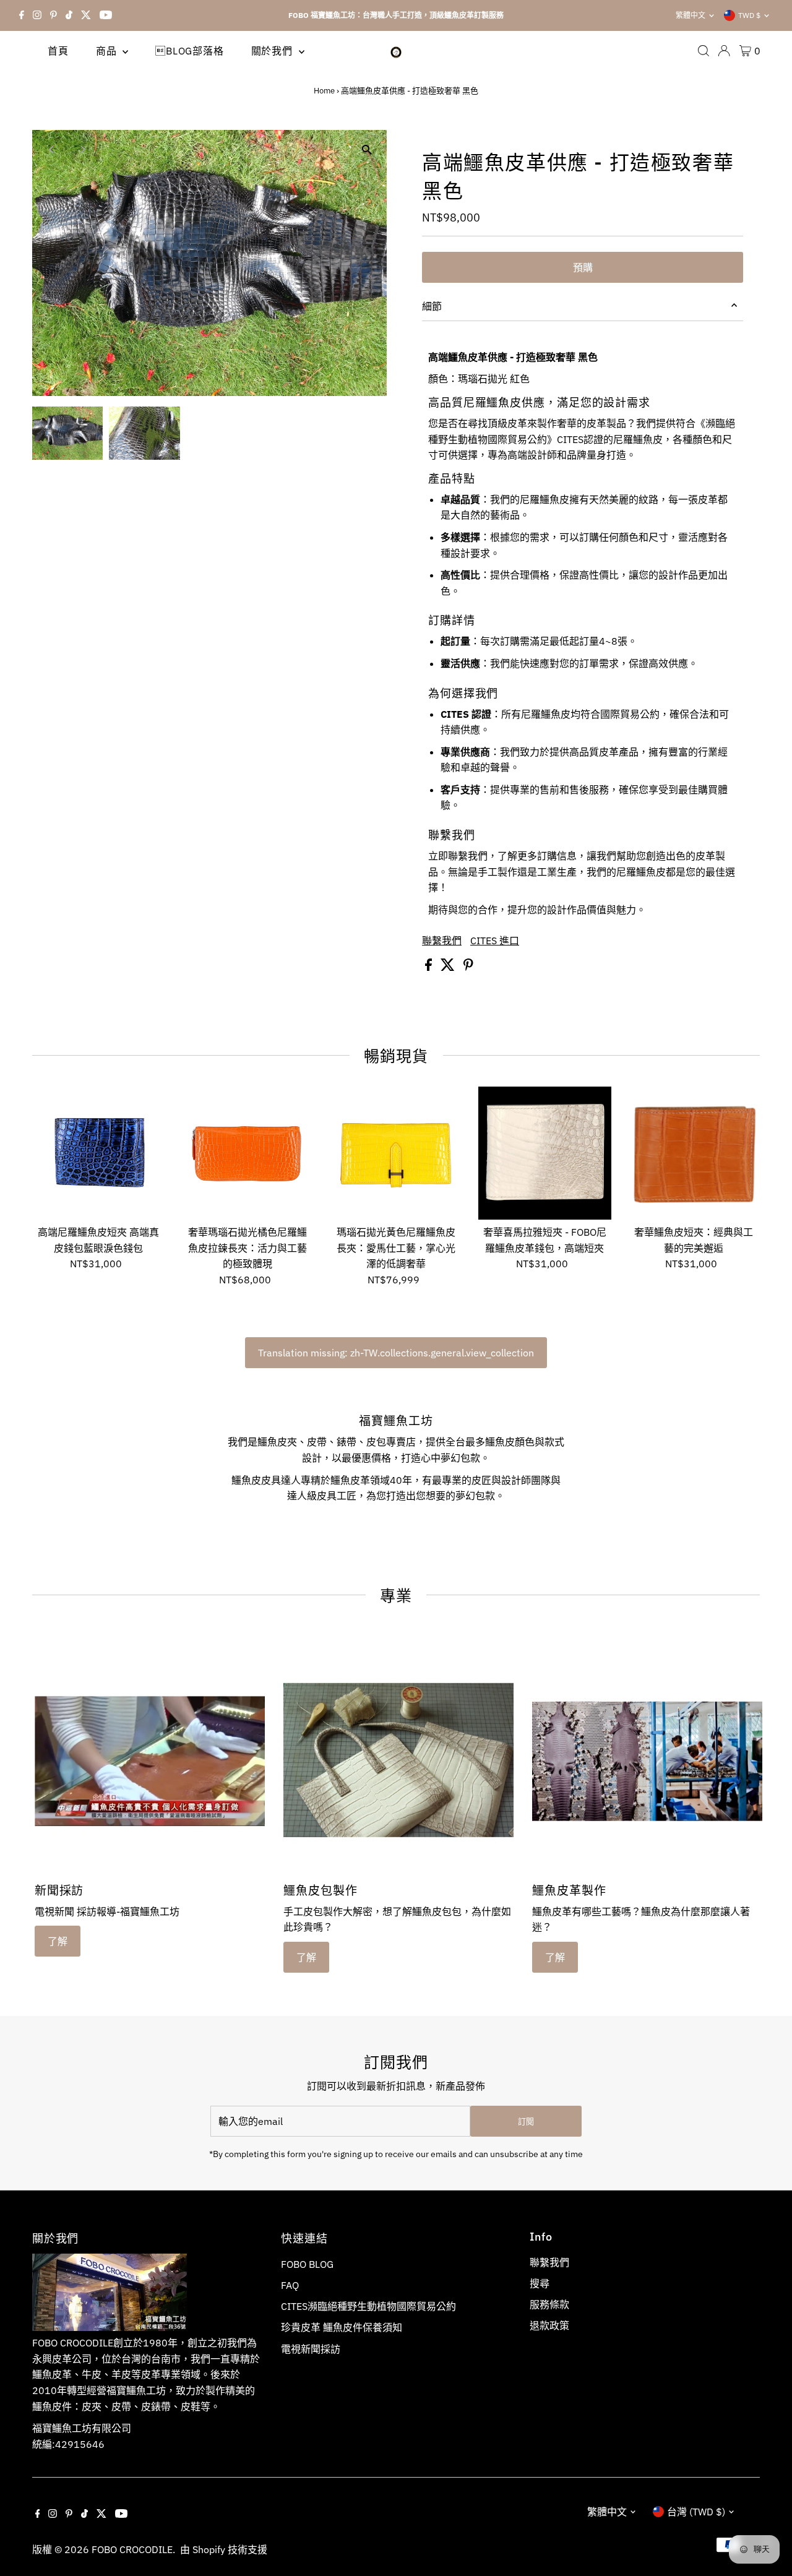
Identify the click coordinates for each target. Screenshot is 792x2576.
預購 (583, 267)
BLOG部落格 (189, 51)
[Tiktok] (69, 15)
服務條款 (549, 2304)
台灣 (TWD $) (696, 2512)
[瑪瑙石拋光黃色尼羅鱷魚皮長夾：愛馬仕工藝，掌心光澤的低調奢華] (396, 1153)
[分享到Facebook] (430, 967)
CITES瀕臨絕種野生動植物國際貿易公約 (368, 2306)
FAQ (290, 2285)
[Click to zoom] (367, 150)
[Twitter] (86, 15)
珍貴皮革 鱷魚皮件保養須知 (342, 2327)
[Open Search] (704, 51)
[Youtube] (106, 15)
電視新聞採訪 (311, 2349)
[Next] (83, 149)
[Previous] (52, 149)
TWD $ (749, 15)
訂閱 (526, 2122)
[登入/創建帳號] (724, 51)
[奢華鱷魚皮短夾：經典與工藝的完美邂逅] (693, 1153)
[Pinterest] (54, 15)
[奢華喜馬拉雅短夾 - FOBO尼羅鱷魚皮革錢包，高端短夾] (545, 1153)
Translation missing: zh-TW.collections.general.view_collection (396, 1353)
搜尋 (540, 2283)
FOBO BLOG (307, 2264)
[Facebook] (22, 15)
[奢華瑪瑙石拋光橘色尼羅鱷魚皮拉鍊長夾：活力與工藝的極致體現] (247, 1153)
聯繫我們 (442, 941)
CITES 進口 (495, 941)
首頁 (58, 51)
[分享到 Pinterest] (468, 967)
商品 (108, 51)
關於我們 (273, 51)
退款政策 (549, 2325)
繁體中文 (691, 15)
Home (324, 91)
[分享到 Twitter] (449, 967)
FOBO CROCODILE (132, 2549)
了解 (58, 1941)
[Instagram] (37, 15)
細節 (432, 306)
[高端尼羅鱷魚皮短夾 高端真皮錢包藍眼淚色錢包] (99, 1153)
